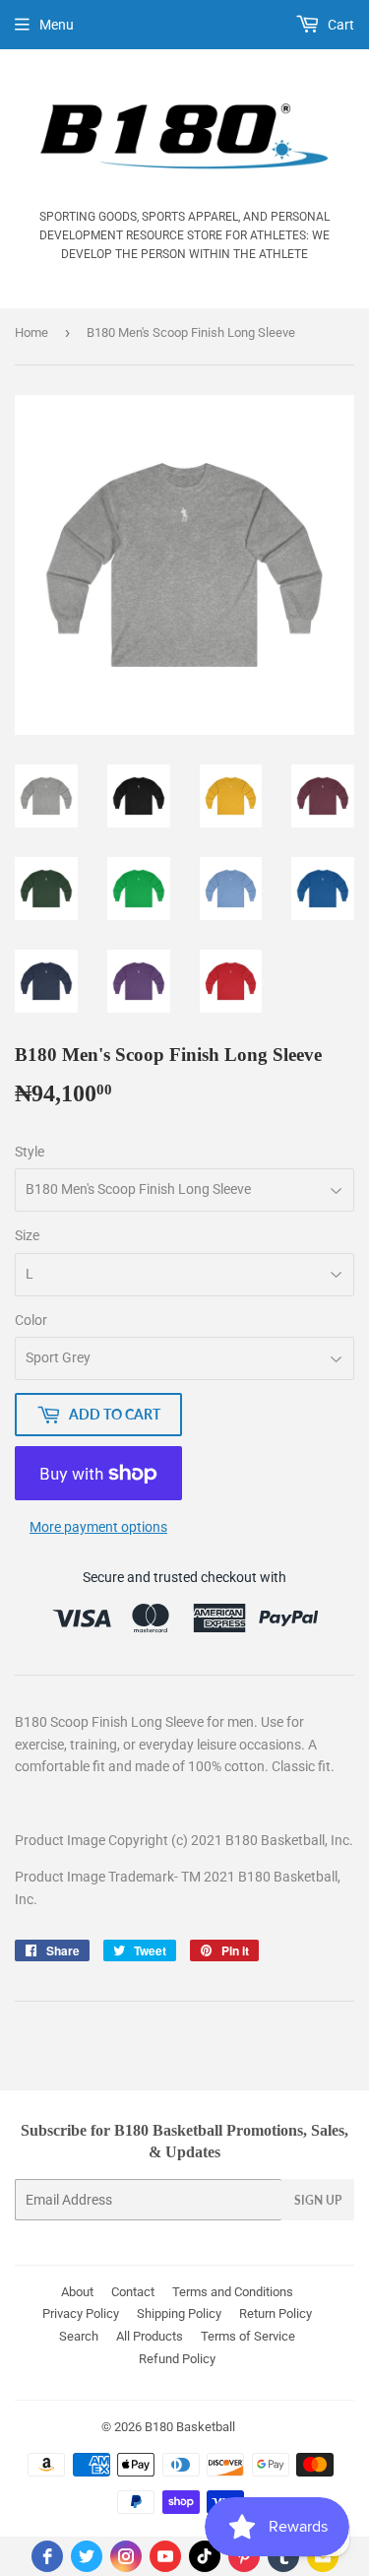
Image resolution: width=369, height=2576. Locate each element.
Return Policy (276, 2313)
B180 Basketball (190, 2427)
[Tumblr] (283, 2556)
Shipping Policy (179, 2313)
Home (31, 332)
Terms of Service (248, 2336)
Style (30, 1152)
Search (79, 2336)
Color (31, 1320)
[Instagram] (126, 2556)
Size (27, 1235)
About (77, 2292)
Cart (339, 25)
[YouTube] (165, 2556)
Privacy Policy (81, 2313)
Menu (57, 25)
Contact (133, 2292)
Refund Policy (177, 2359)
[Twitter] (87, 2556)
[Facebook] (47, 2556)
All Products (150, 2336)
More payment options (98, 1527)
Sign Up (318, 2200)
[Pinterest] (244, 2556)
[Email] (323, 2556)
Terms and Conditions (233, 2292)
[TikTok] (205, 2556)
